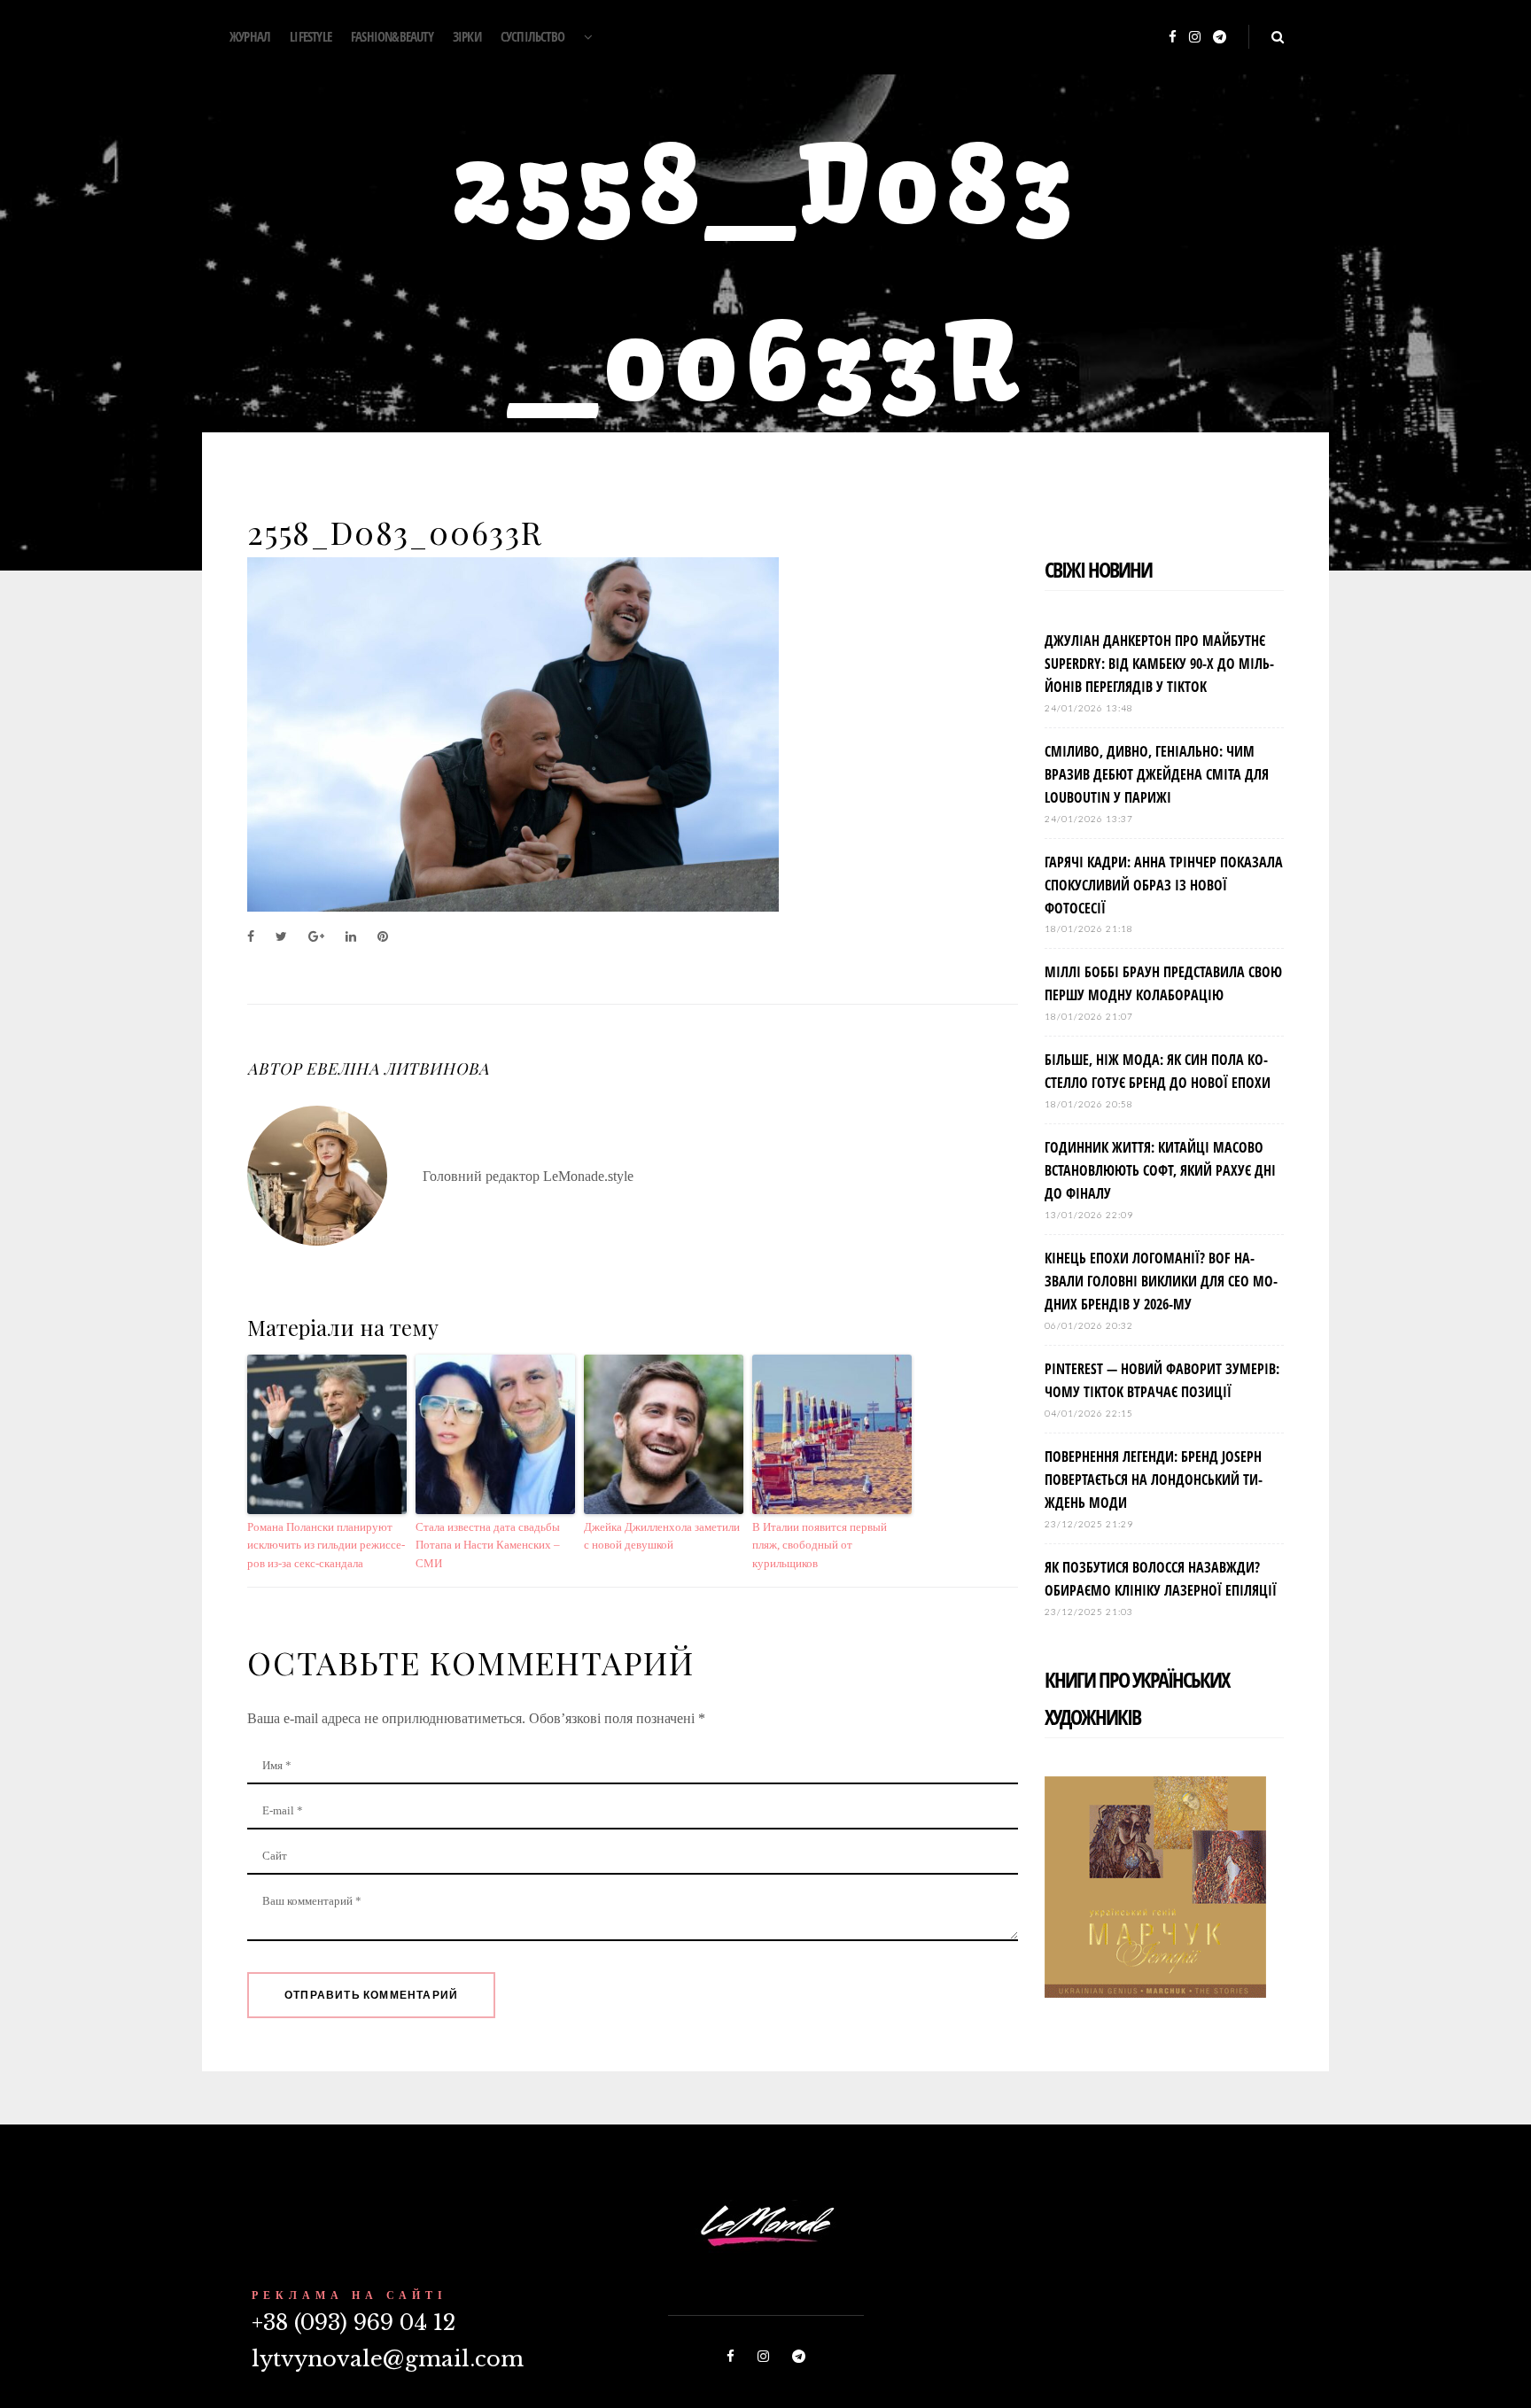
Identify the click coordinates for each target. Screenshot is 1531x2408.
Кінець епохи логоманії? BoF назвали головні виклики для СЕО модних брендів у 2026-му (1161, 1281)
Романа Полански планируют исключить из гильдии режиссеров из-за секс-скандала (326, 1546)
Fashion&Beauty (392, 36)
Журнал (250, 36)
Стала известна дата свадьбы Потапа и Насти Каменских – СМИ (488, 1546)
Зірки (467, 36)
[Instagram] (1195, 38)
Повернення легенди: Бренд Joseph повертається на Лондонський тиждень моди (1154, 1480)
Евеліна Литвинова (397, 1068)
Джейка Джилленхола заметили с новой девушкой (662, 1536)
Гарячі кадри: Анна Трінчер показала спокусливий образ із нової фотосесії (1164, 885)
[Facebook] (1173, 38)
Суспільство (532, 36)
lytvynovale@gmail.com (388, 2359)
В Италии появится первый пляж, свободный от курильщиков (820, 1546)
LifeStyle (311, 36)
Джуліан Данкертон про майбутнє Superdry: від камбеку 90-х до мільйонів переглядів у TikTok (1159, 664)
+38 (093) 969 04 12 (354, 2323)
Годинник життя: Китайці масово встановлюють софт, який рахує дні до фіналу (1160, 1170)
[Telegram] (1220, 38)
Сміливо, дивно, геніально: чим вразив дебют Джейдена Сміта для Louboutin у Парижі (1157, 774)
